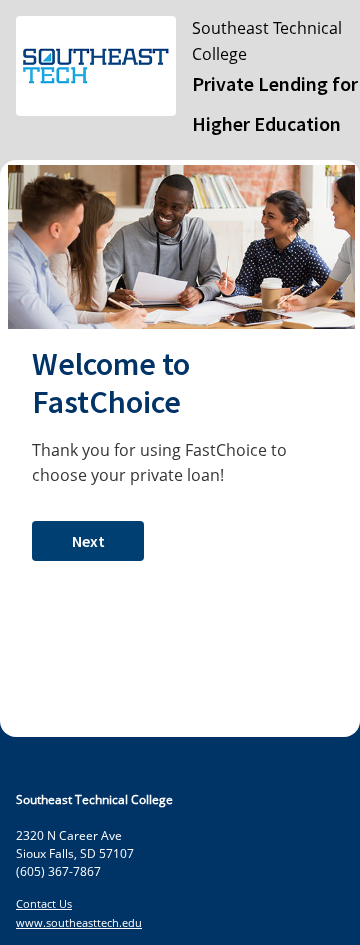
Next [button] (88, 541)
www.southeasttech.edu (79, 922)
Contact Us (44, 903)
